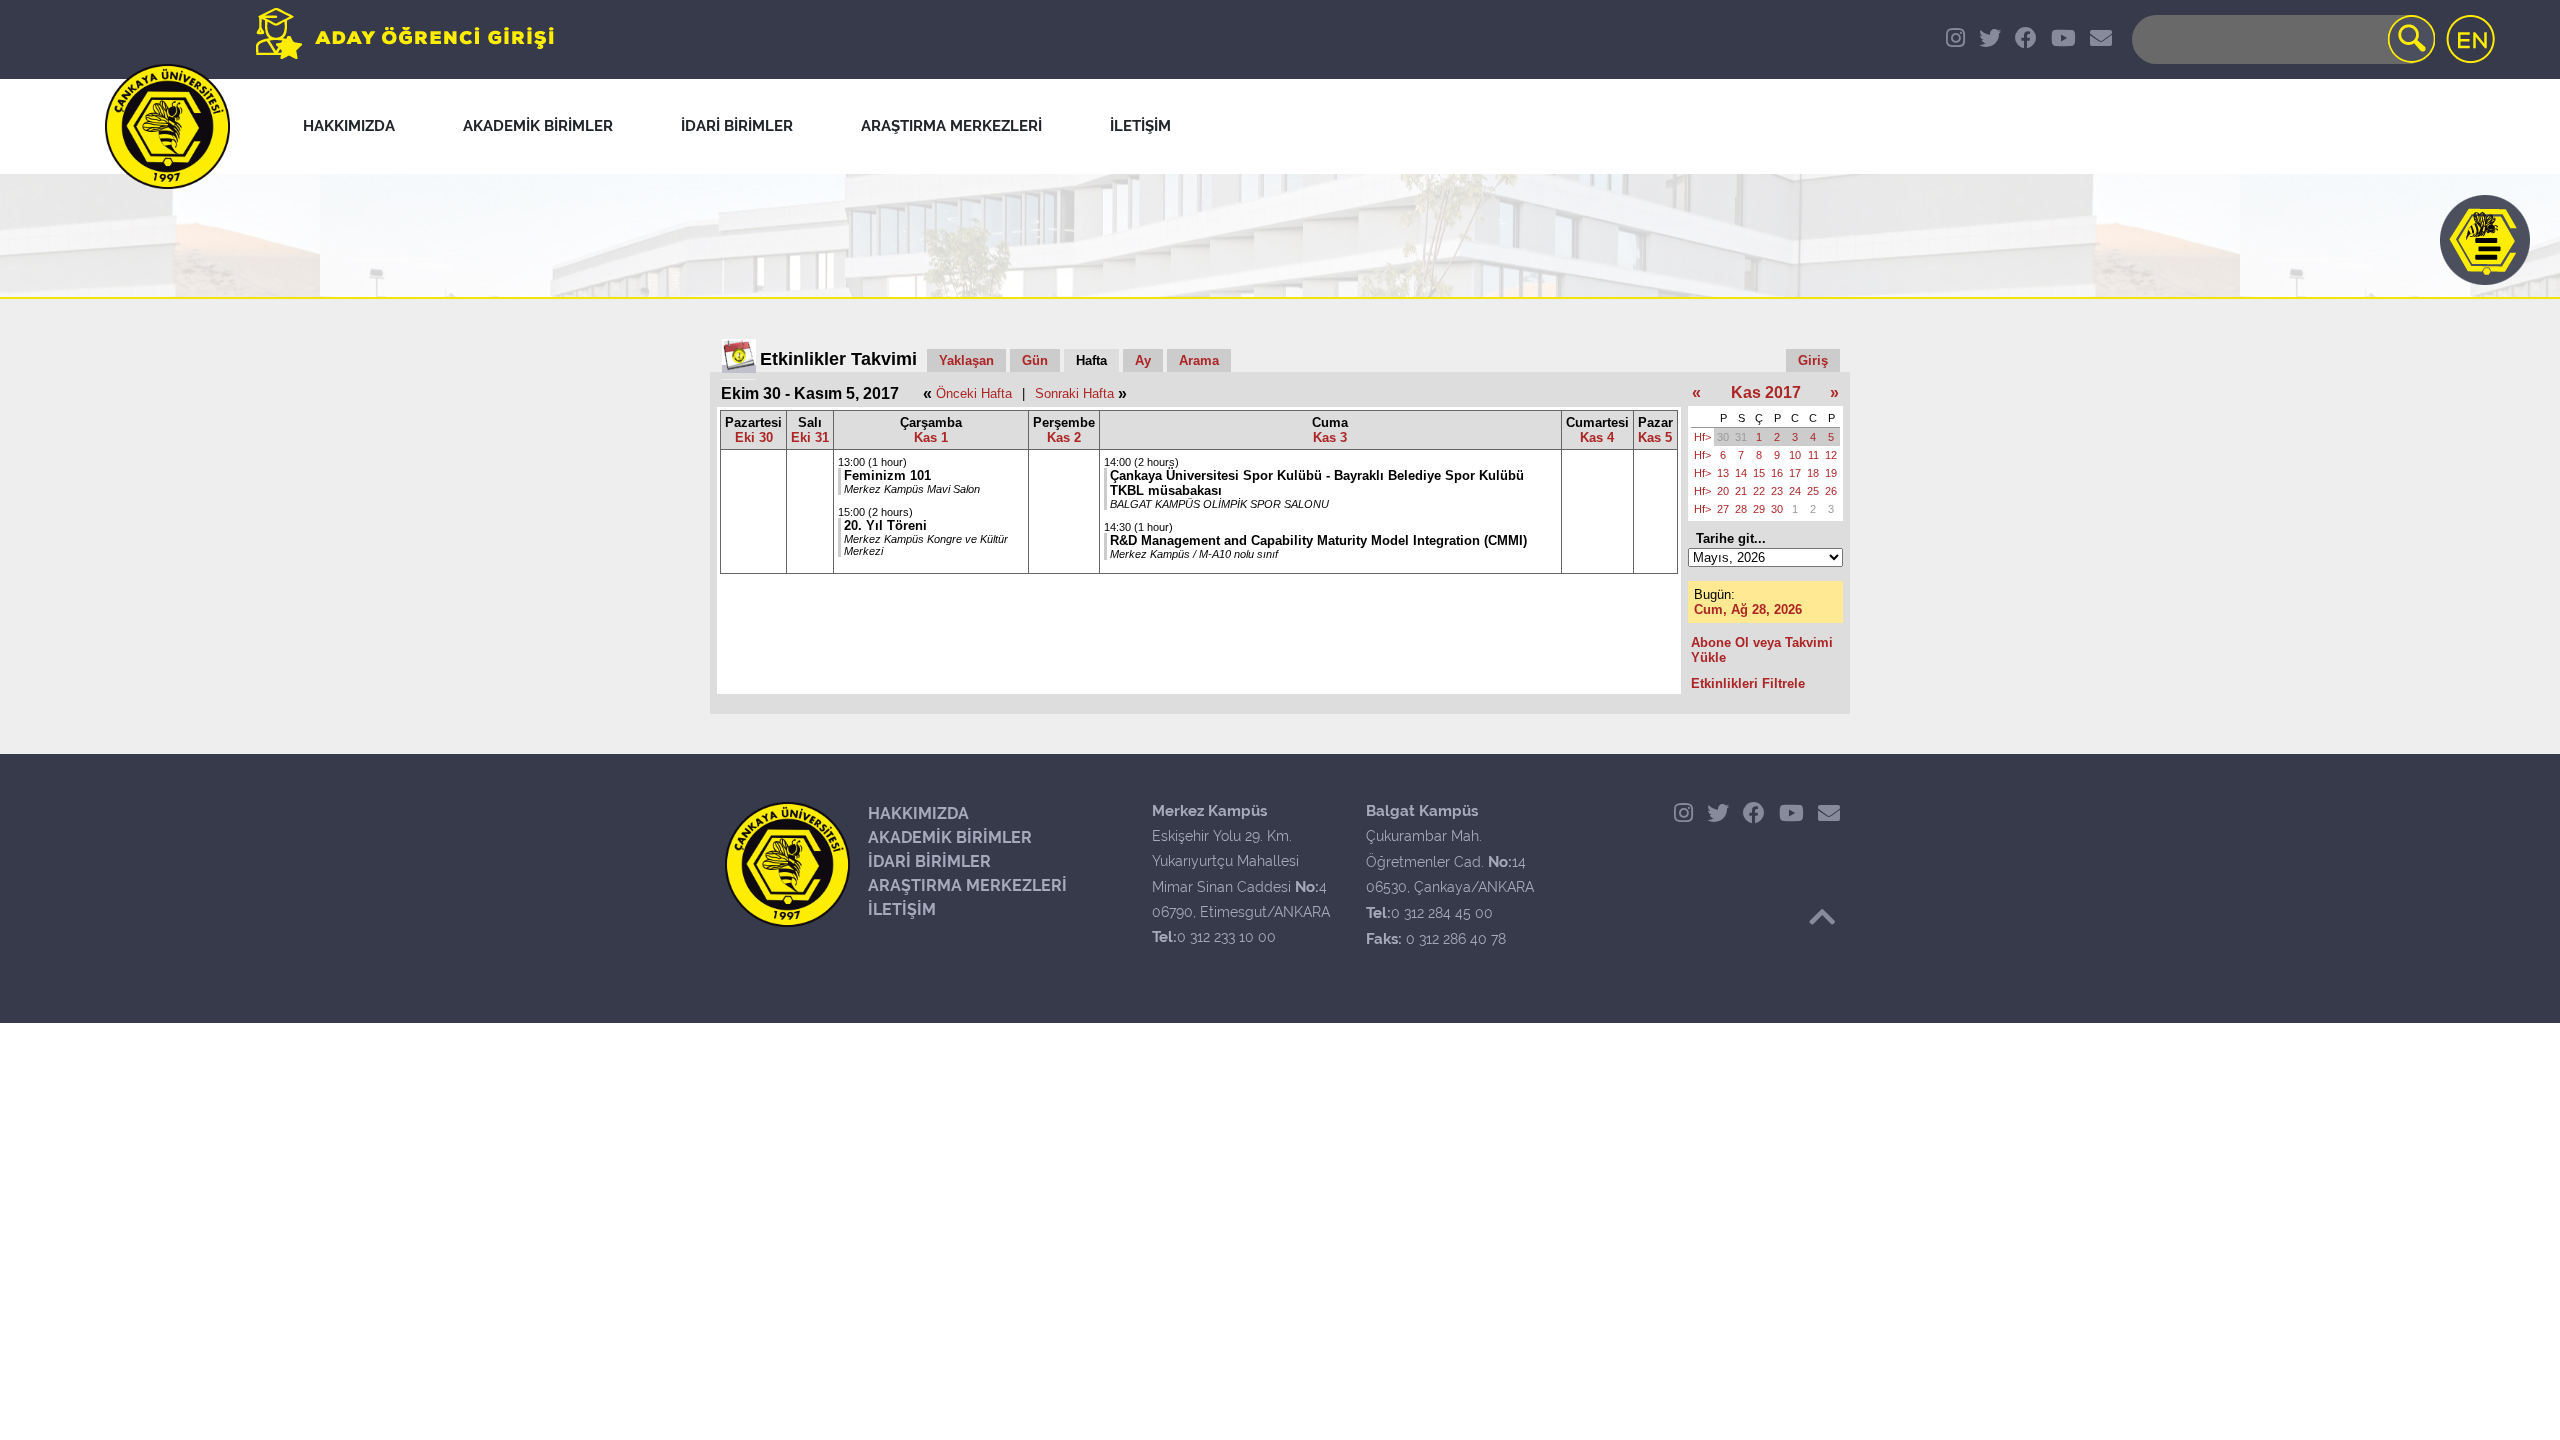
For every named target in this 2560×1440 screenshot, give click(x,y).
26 (1831, 491)
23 (1777, 491)
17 (1795, 473)
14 (1741, 473)
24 (1795, 491)
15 (1759, 473)
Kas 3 (1330, 437)
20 (1723, 491)
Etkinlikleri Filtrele (1748, 683)
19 (1831, 473)
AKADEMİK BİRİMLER (950, 837)
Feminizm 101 (887, 475)
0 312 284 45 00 (1442, 913)
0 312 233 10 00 (1226, 937)
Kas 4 (1597, 437)
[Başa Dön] (1822, 917)
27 (1723, 509)
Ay (1143, 360)
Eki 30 (754, 437)
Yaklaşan (966, 360)
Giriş (1813, 360)
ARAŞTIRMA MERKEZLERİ (967, 885)
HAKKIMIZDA (918, 813)
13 (1723, 473)
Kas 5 (1655, 437)
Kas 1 (931, 437)
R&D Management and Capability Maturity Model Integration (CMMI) (1318, 540)
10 (1795, 455)
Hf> (1702, 437)
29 (1759, 509)
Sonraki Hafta (1074, 393)
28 (1741, 509)
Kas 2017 (1766, 392)
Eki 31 (810, 437)
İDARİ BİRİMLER (929, 861)
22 (1759, 491)
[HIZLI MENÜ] (2485, 240)
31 (1741, 437)
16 (1777, 473)
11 (1813, 455)
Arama (1199, 360)
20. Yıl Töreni (885, 525)
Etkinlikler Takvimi (838, 359)
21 (1741, 491)
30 (1723, 437)
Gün (1035, 360)
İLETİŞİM (902, 909)
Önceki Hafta (974, 393)
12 (1831, 455)
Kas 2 (1064, 437)
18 (1813, 473)
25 (1813, 491)
